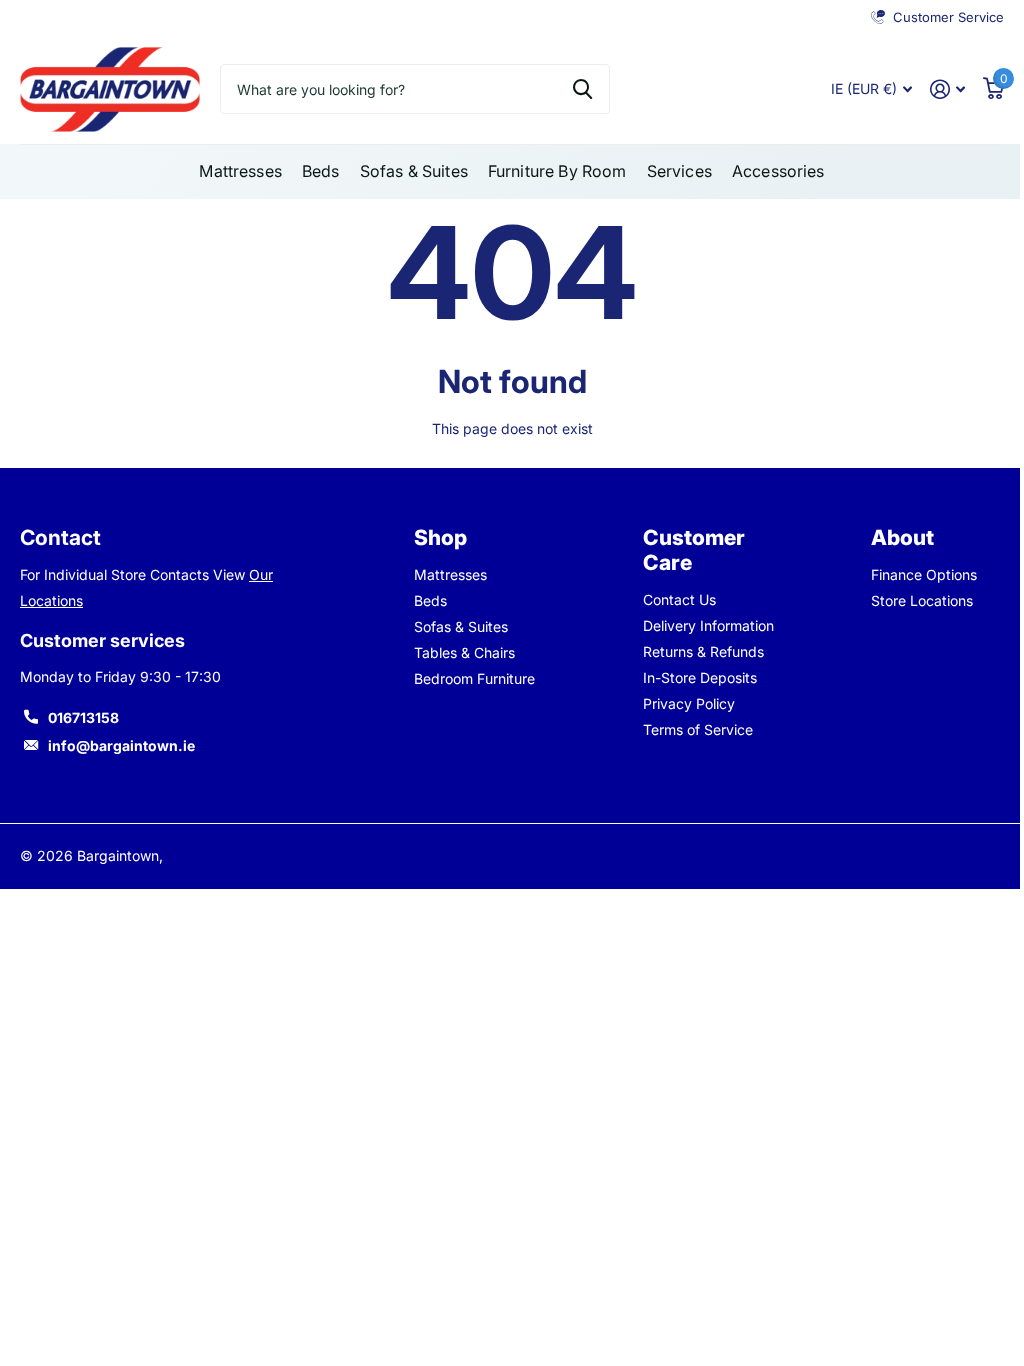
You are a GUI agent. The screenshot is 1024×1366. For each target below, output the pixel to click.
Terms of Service (698, 729)
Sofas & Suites (461, 626)
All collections (240, 171)
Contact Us (679, 599)
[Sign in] (947, 89)
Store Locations (922, 600)
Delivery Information (708, 625)
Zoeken (582, 89)
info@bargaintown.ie (121, 745)
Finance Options (924, 574)
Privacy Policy (689, 703)
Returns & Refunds (703, 651)
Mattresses (450, 574)
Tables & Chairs (464, 652)
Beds (430, 600)
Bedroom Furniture (474, 678)
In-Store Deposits (700, 677)
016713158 (83, 717)
